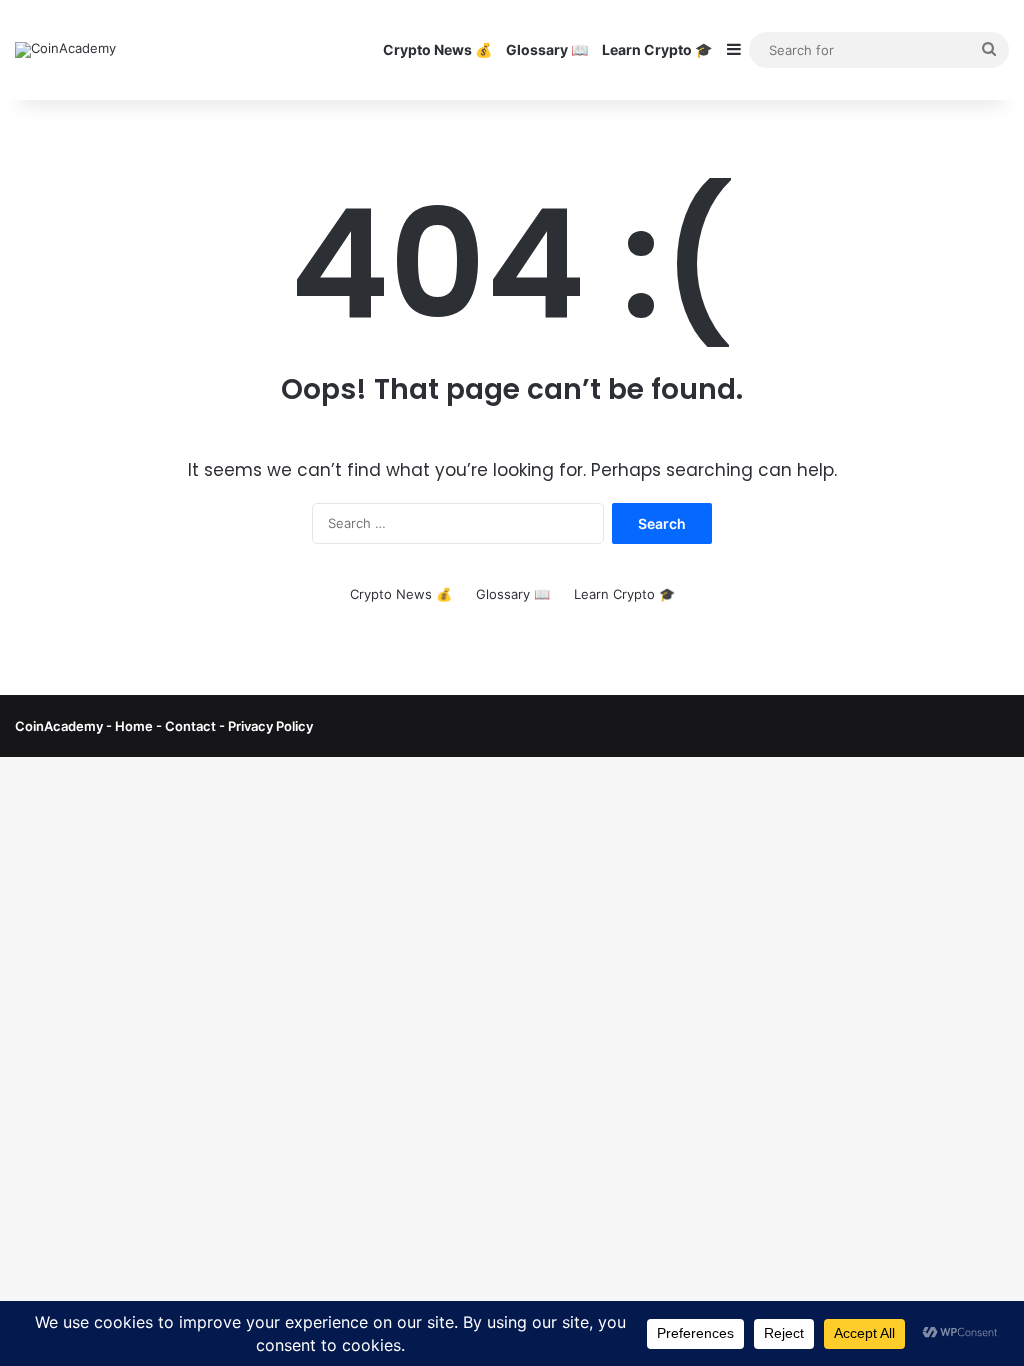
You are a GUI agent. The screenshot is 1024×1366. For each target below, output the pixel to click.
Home (134, 726)
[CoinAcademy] (65, 50)
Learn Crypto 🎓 (657, 49)
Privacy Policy (269, 726)
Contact (192, 726)
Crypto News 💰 (437, 49)
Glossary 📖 (547, 49)
